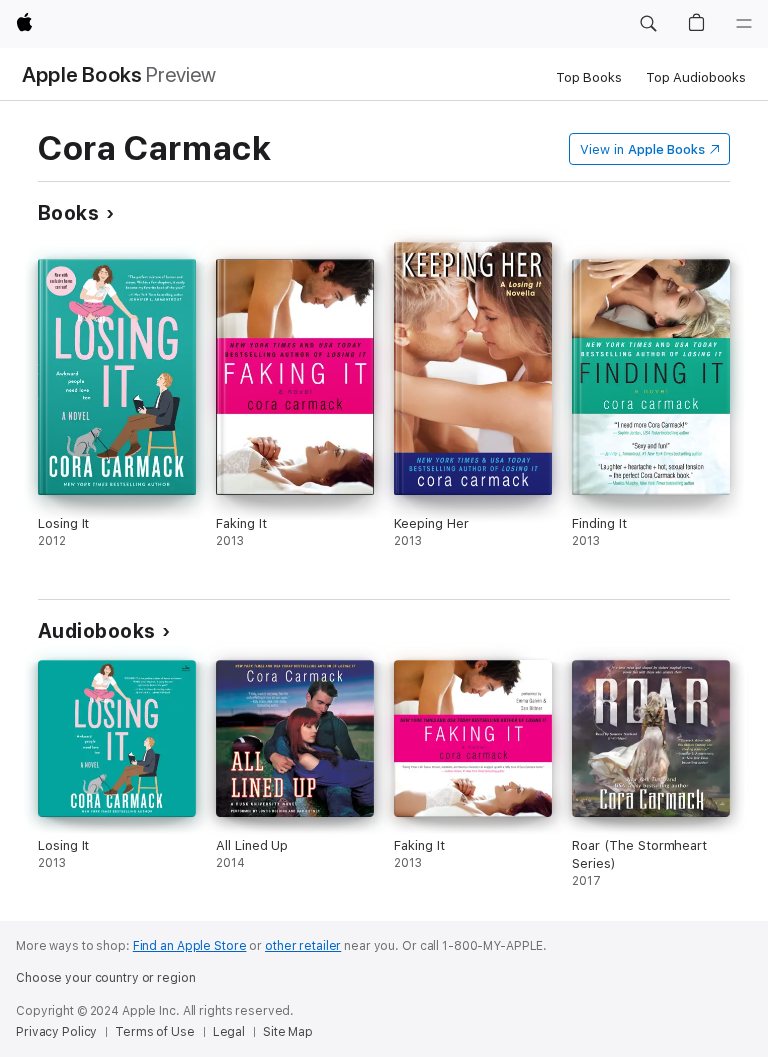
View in (642, 149)
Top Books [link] (589, 77)
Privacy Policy (56, 1032)
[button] (648, 24)
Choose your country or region (106, 978)
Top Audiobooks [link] (696, 77)
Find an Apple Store (190, 946)
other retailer (303, 946)
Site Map (288, 1032)
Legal (229, 1032)
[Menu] (744, 24)
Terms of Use (155, 1032)
